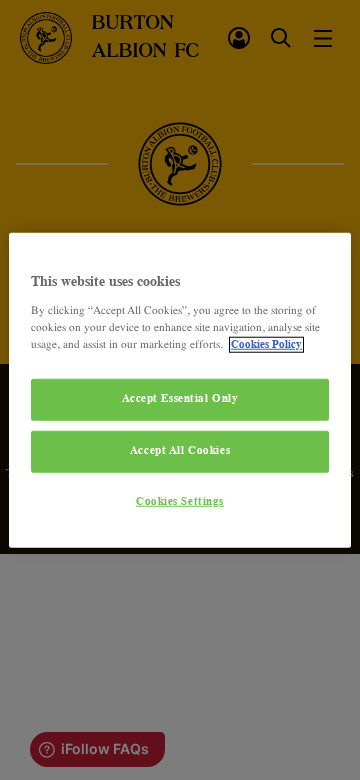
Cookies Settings (180, 501)
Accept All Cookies (180, 450)
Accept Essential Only (180, 399)
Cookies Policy (266, 344)
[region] (180, 390)
